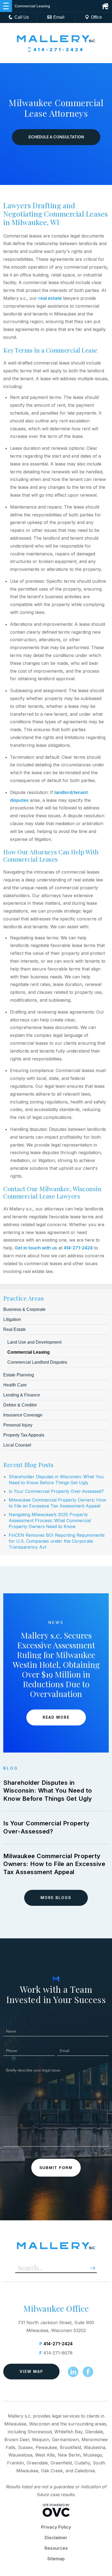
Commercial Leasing (29, 1352)
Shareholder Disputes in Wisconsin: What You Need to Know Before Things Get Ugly (48, 1791)
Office (96, 17)
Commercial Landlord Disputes (37, 1362)
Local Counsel (17, 1445)
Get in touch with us (36, 1248)
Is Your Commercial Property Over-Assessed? (56, 1491)
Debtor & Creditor (20, 1405)
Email (59, 17)
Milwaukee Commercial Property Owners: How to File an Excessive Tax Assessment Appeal (54, 1864)
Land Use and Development (34, 1342)
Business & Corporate (24, 1309)
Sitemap (56, 2559)
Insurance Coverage (23, 1415)
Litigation (12, 1319)
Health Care (15, 1385)
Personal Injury (18, 1425)
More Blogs (56, 1898)
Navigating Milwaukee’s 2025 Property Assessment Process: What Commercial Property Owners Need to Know (50, 1520)
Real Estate (15, 1329)
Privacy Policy (56, 2527)
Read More (56, 1717)
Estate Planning (19, 1375)
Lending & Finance (22, 1395)
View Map (31, 2371)
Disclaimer (56, 2538)
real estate (50, 298)
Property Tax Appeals (24, 1435)
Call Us (22, 17)
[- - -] (6, 6)
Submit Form (56, 2168)
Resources (56, 2548)
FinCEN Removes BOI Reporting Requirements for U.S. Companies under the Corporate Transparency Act (57, 1541)
